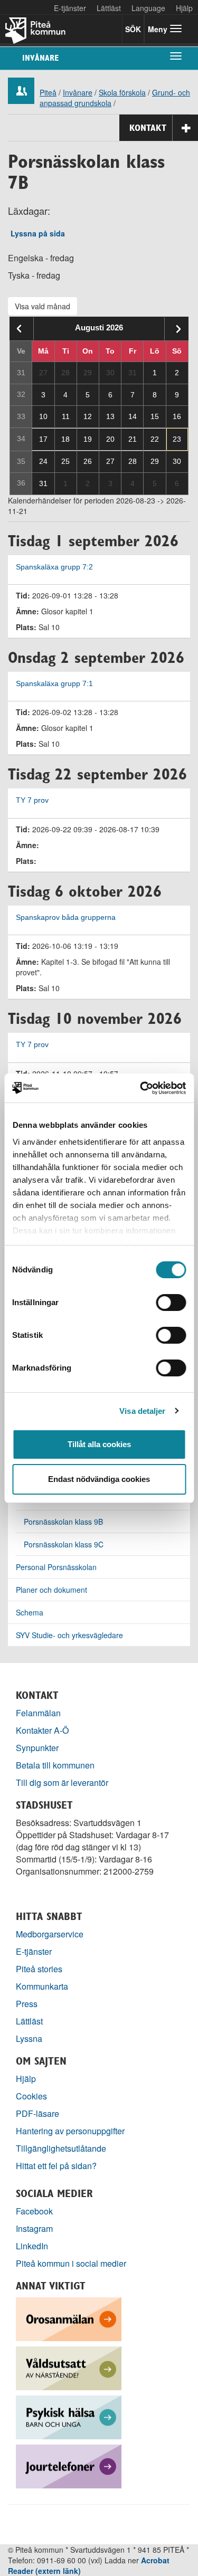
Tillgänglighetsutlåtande (61, 2148)
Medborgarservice (50, 1934)
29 (155, 461)
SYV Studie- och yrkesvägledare (69, 1635)
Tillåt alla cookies (99, 1444)
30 (177, 461)
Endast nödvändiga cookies (99, 1479)
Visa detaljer (142, 1411)
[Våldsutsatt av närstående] (69, 2367)
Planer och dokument (51, 1590)
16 (177, 416)
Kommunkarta (42, 1986)
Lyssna (29, 2038)
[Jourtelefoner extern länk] (69, 2465)
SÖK (133, 29)
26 (88, 461)
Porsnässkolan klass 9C (64, 1544)
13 (110, 416)
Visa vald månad (43, 306)
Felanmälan (38, 1713)
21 (133, 439)
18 (65, 439)
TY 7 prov (32, 800)
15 (155, 416)
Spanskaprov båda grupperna (66, 918)
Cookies (31, 2096)
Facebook (34, 2211)
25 (65, 461)
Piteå (48, 92)
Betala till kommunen (55, 1765)
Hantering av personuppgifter (70, 2131)
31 (43, 483)
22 (155, 439)
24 (43, 461)
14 (133, 416)
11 (66, 416)
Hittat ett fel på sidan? (56, 2166)
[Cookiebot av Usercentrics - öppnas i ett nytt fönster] (141, 1088)
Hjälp (26, 2079)
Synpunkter (37, 1748)
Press (27, 2004)
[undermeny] (176, 55)
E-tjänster (70, 8)
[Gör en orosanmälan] (69, 2318)
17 (43, 439)
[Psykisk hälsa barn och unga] (69, 2416)
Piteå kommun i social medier (71, 2263)
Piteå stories (39, 1969)
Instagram (34, 2228)
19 (88, 439)
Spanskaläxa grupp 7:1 (54, 684)
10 (43, 416)
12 (88, 416)
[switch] (171, 1303)
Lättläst (109, 8)
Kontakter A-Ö (43, 1730)
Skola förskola (122, 92)
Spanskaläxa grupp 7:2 (54, 567)
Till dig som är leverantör (63, 1783)
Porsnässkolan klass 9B (63, 1522)
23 (177, 439)
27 (110, 461)
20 (110, 439)
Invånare (40, 58)
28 (133, 461)
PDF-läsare (37, 2113)
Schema (30, 1612)
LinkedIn (32, 2246)
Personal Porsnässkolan (56, 1567)
